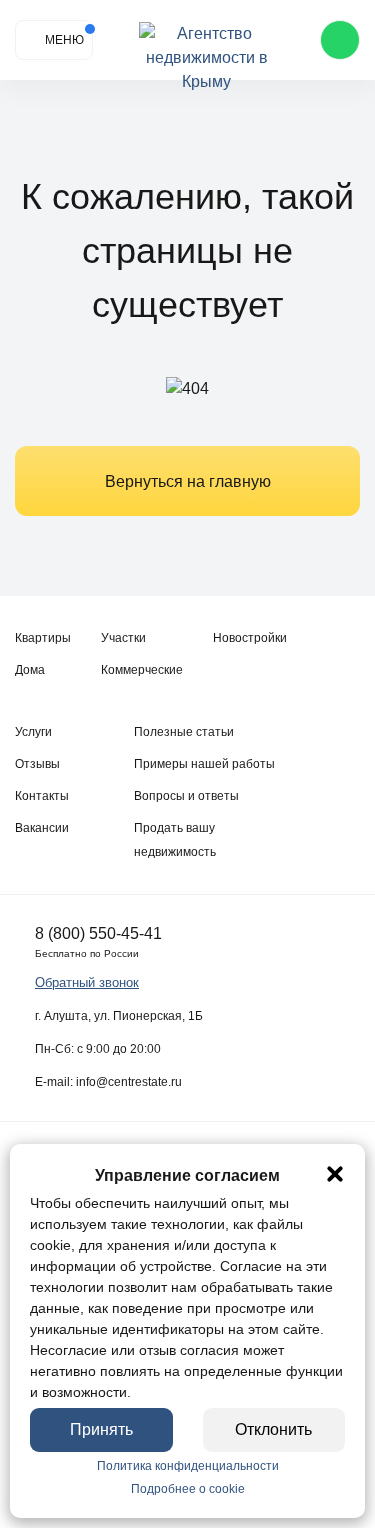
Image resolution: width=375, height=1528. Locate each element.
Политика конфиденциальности (188, 1466)
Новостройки (250, 638)
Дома (30, 670)
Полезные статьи (184, 732)
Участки (123, 638)
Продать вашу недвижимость (175, 840)
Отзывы (37, 764)
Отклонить (273, 1429)
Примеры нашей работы (204, 764)
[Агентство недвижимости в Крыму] (206, 40)
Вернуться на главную (188, 481)
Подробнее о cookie (188, 1489)
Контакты (42, 796)
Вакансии (42, 828)
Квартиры (43, 638)
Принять (101, 1429)
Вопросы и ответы (186, 796)
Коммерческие (142, 670)
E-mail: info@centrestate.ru (108, 1082)
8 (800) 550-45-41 (98, 933)
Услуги (33, 732)
